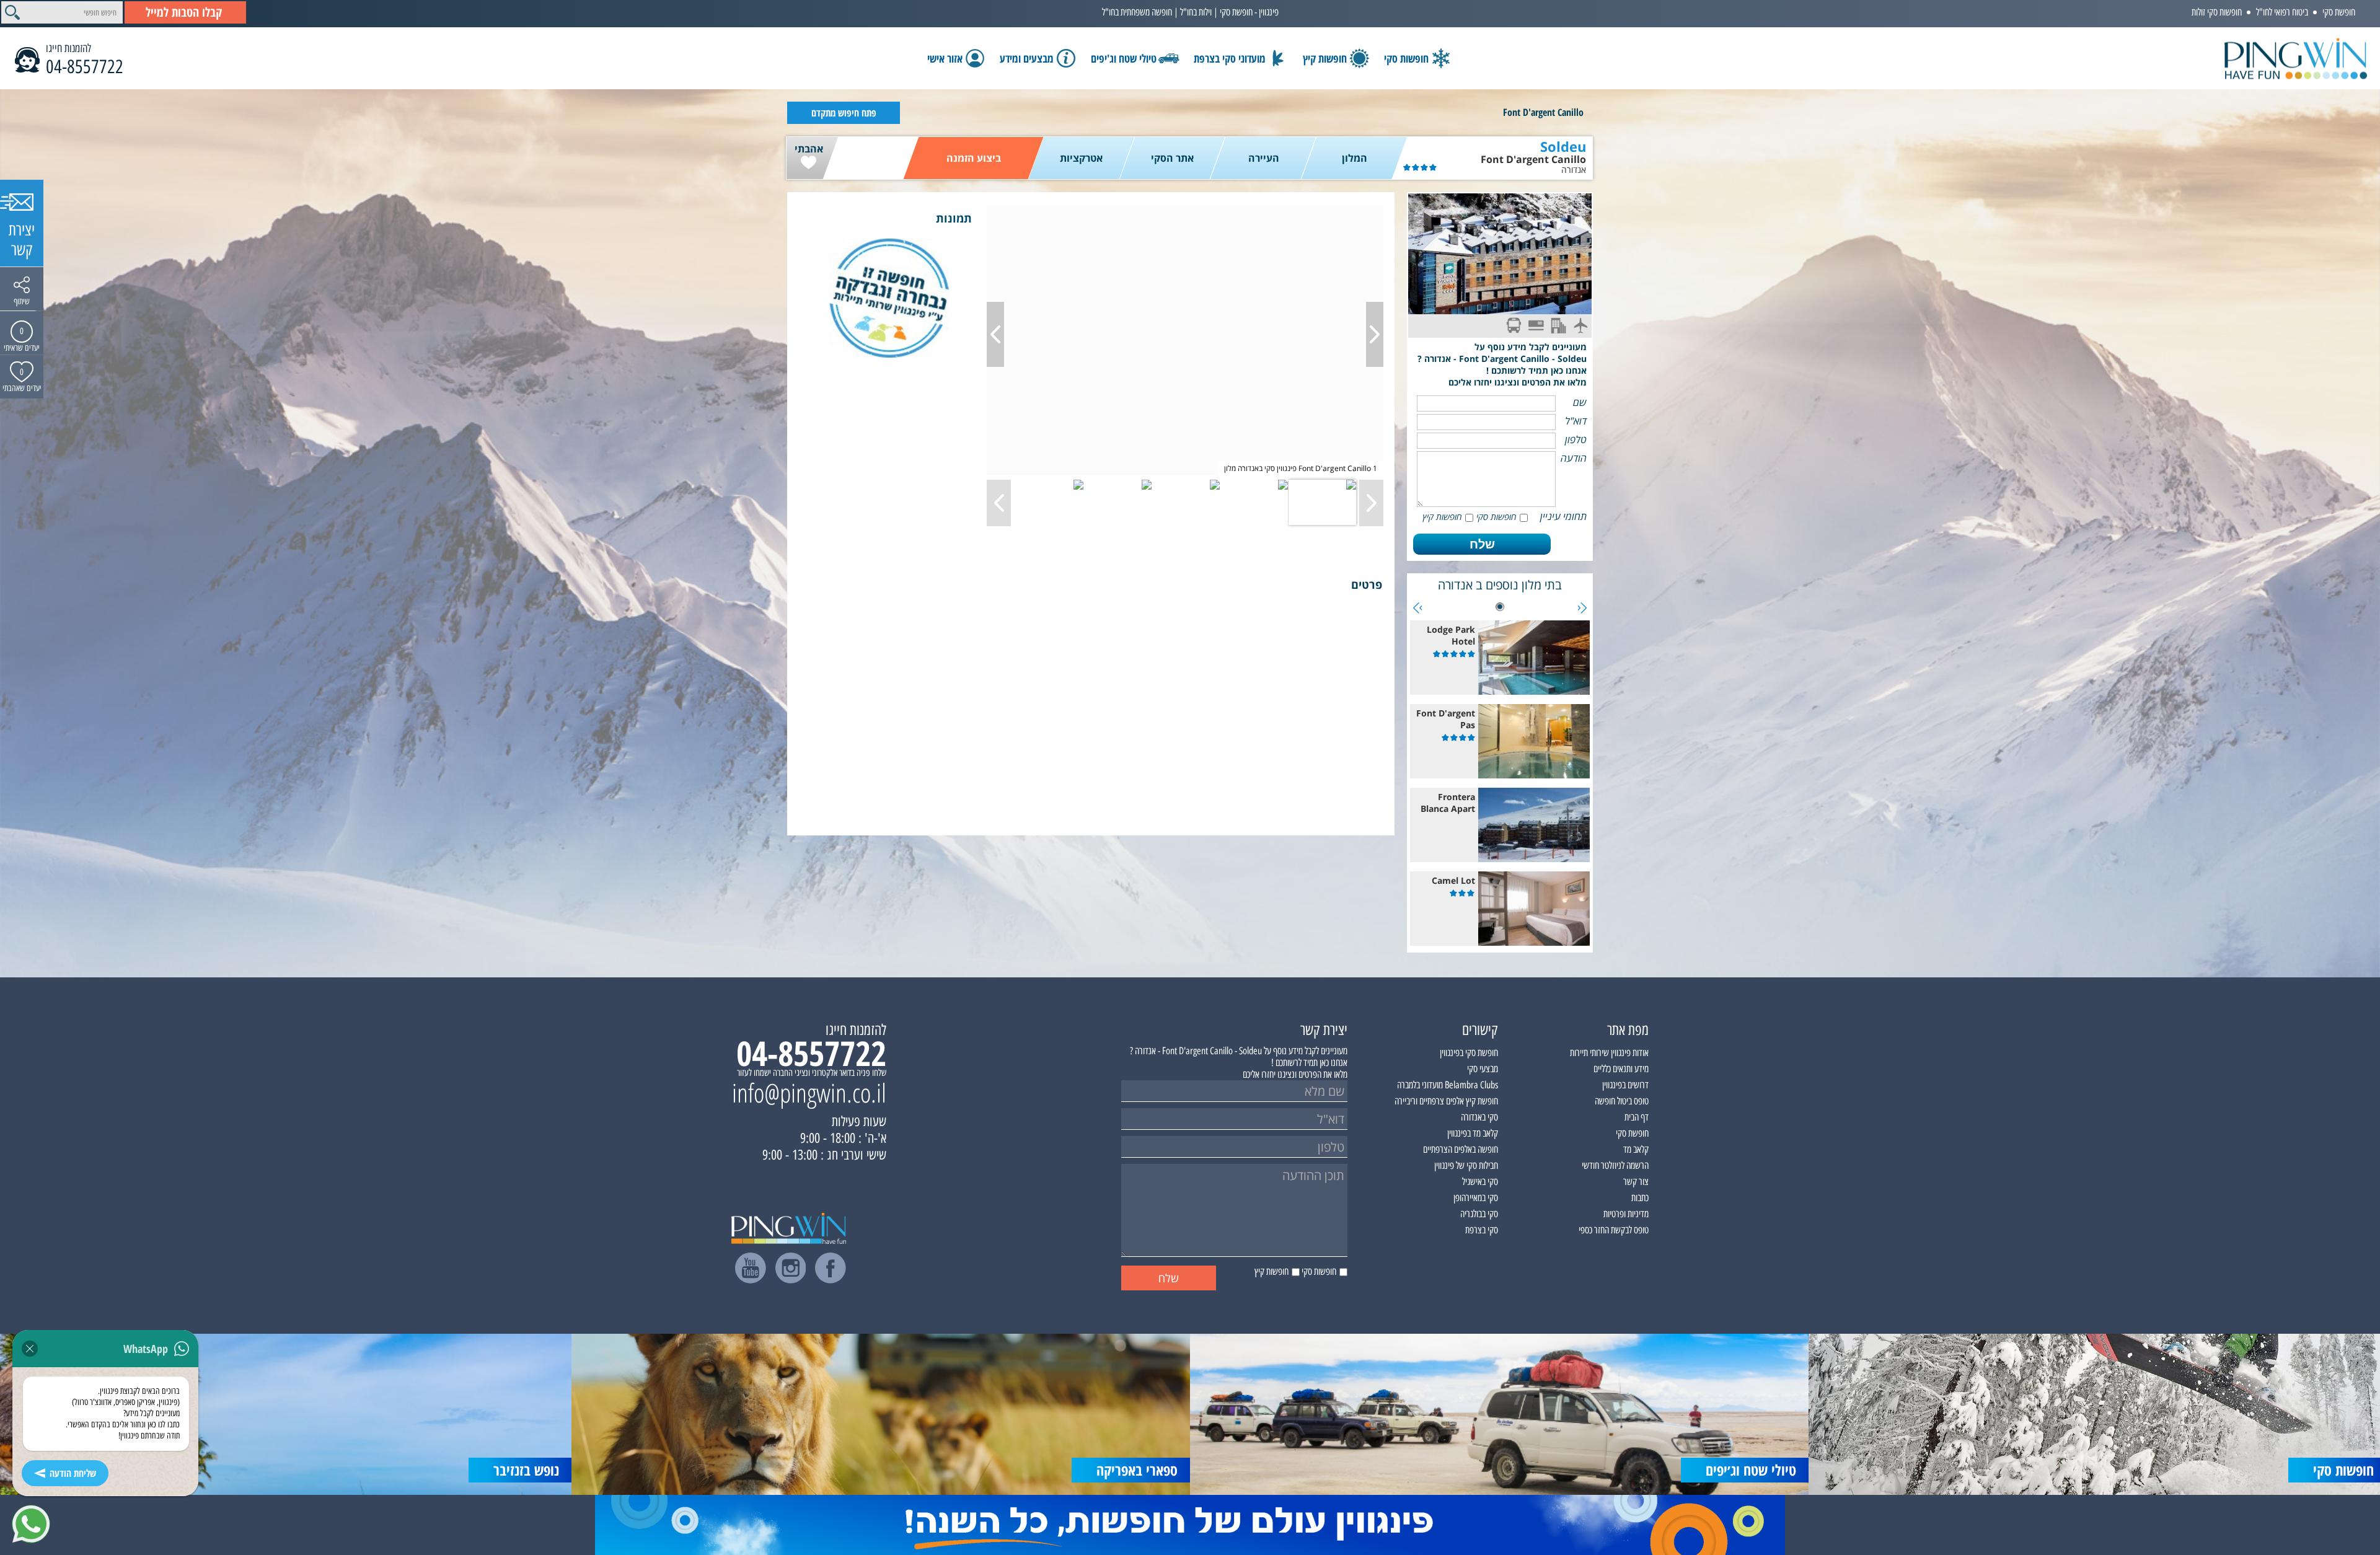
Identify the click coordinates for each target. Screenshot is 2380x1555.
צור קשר (1636, 1182)
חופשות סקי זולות (2217, 12)
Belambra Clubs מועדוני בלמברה (1448, 1085)
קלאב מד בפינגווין (1473, 1133)
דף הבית (1637, 1117)
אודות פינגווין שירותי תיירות (1609, 1053)
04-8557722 (85, 67)
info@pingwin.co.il (809, 1093)
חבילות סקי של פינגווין (1466, 1165)
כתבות (1640, 1198)
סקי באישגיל (1480, 1182)
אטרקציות (1081, 158)
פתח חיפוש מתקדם (844, 113)
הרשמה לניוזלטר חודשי (1615, 1165)
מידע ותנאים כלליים (1621, 1069)
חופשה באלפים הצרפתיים (1461, 1149)
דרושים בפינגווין (1625, 1085)
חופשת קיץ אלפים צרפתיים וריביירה (1446, 1101)
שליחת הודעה (73, 1473)
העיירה (1264, 158)
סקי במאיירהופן (1476, 1198)
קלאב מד (1636, 1149)
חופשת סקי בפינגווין (1469, 1053)
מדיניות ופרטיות (1626, 1214)
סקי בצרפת (1482, 1230)
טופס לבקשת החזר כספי (1614, 1230)
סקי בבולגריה (1479, 1214)
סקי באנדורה (1479, 1117)
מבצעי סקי (1483, 1069)
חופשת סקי (2339, 12)
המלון (1355, 158)
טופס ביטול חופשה (1622, 1101)
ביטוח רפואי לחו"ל (2282, 12)
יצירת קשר (22, 240)
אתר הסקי (1172, 158)
